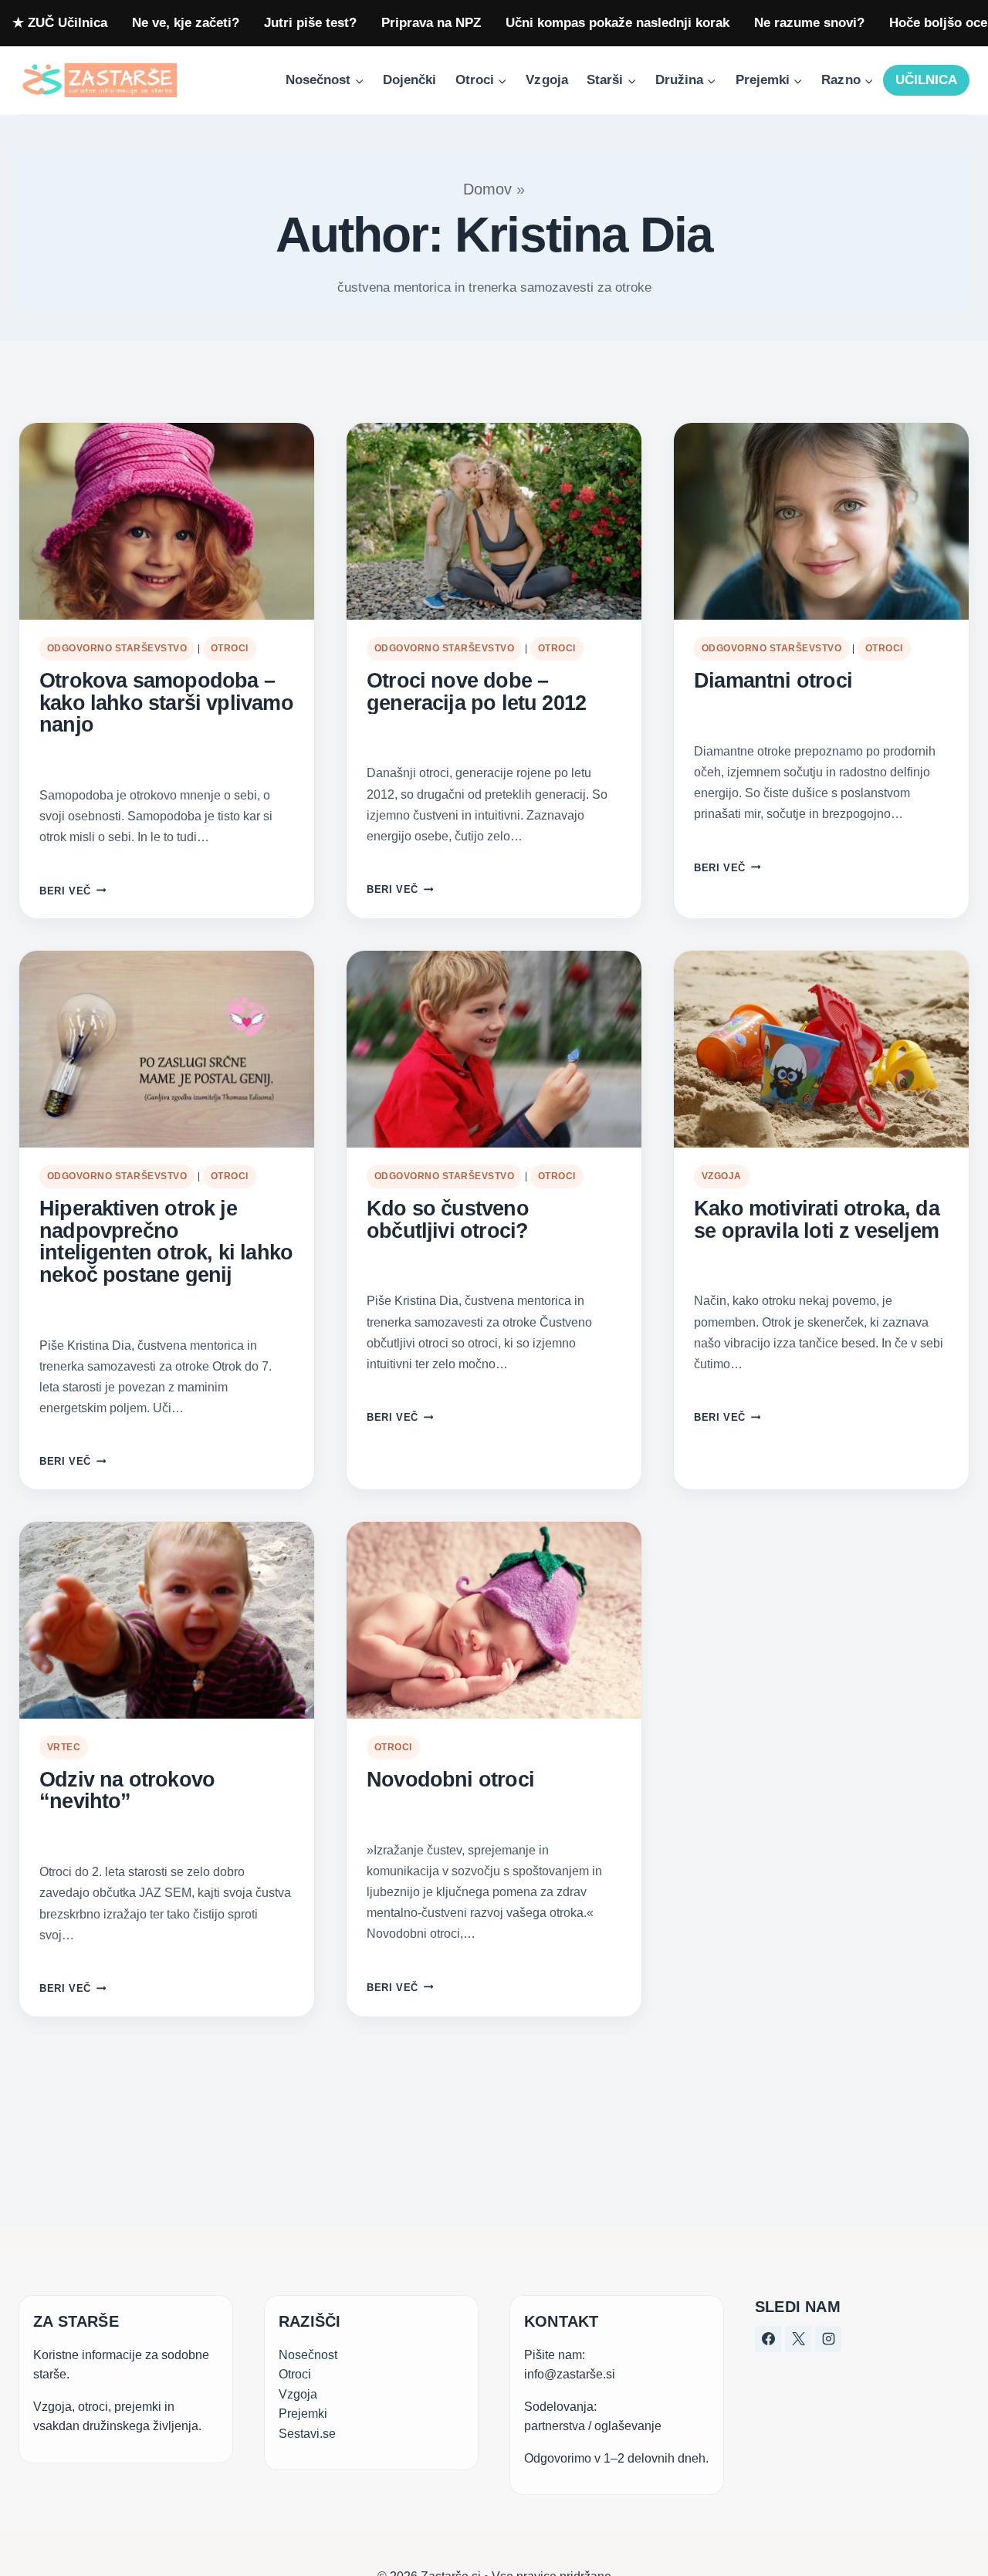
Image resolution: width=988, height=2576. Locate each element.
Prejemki (303, 2414)
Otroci (230, 648)
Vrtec (64, 1747)
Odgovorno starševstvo (117, 648)
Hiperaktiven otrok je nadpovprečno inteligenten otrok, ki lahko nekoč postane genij (166, 1242)
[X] (798, 2339)
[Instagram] (828, 2339)
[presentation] (167, 521)
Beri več (73, 891)
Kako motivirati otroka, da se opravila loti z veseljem (817, 1220)
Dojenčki (409, 80)
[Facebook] (768, 2339)
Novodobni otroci (450, 1780)
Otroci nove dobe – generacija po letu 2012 (476, 692)
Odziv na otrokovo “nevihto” (127, 1791)
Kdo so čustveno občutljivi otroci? (448, 1220)
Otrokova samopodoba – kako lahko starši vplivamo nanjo (166, 703)
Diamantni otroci (773, 681)
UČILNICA (926, 80)
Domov (487, 189)
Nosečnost (308, 2355)
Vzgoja (546, 80)
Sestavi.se (307, 2434)
